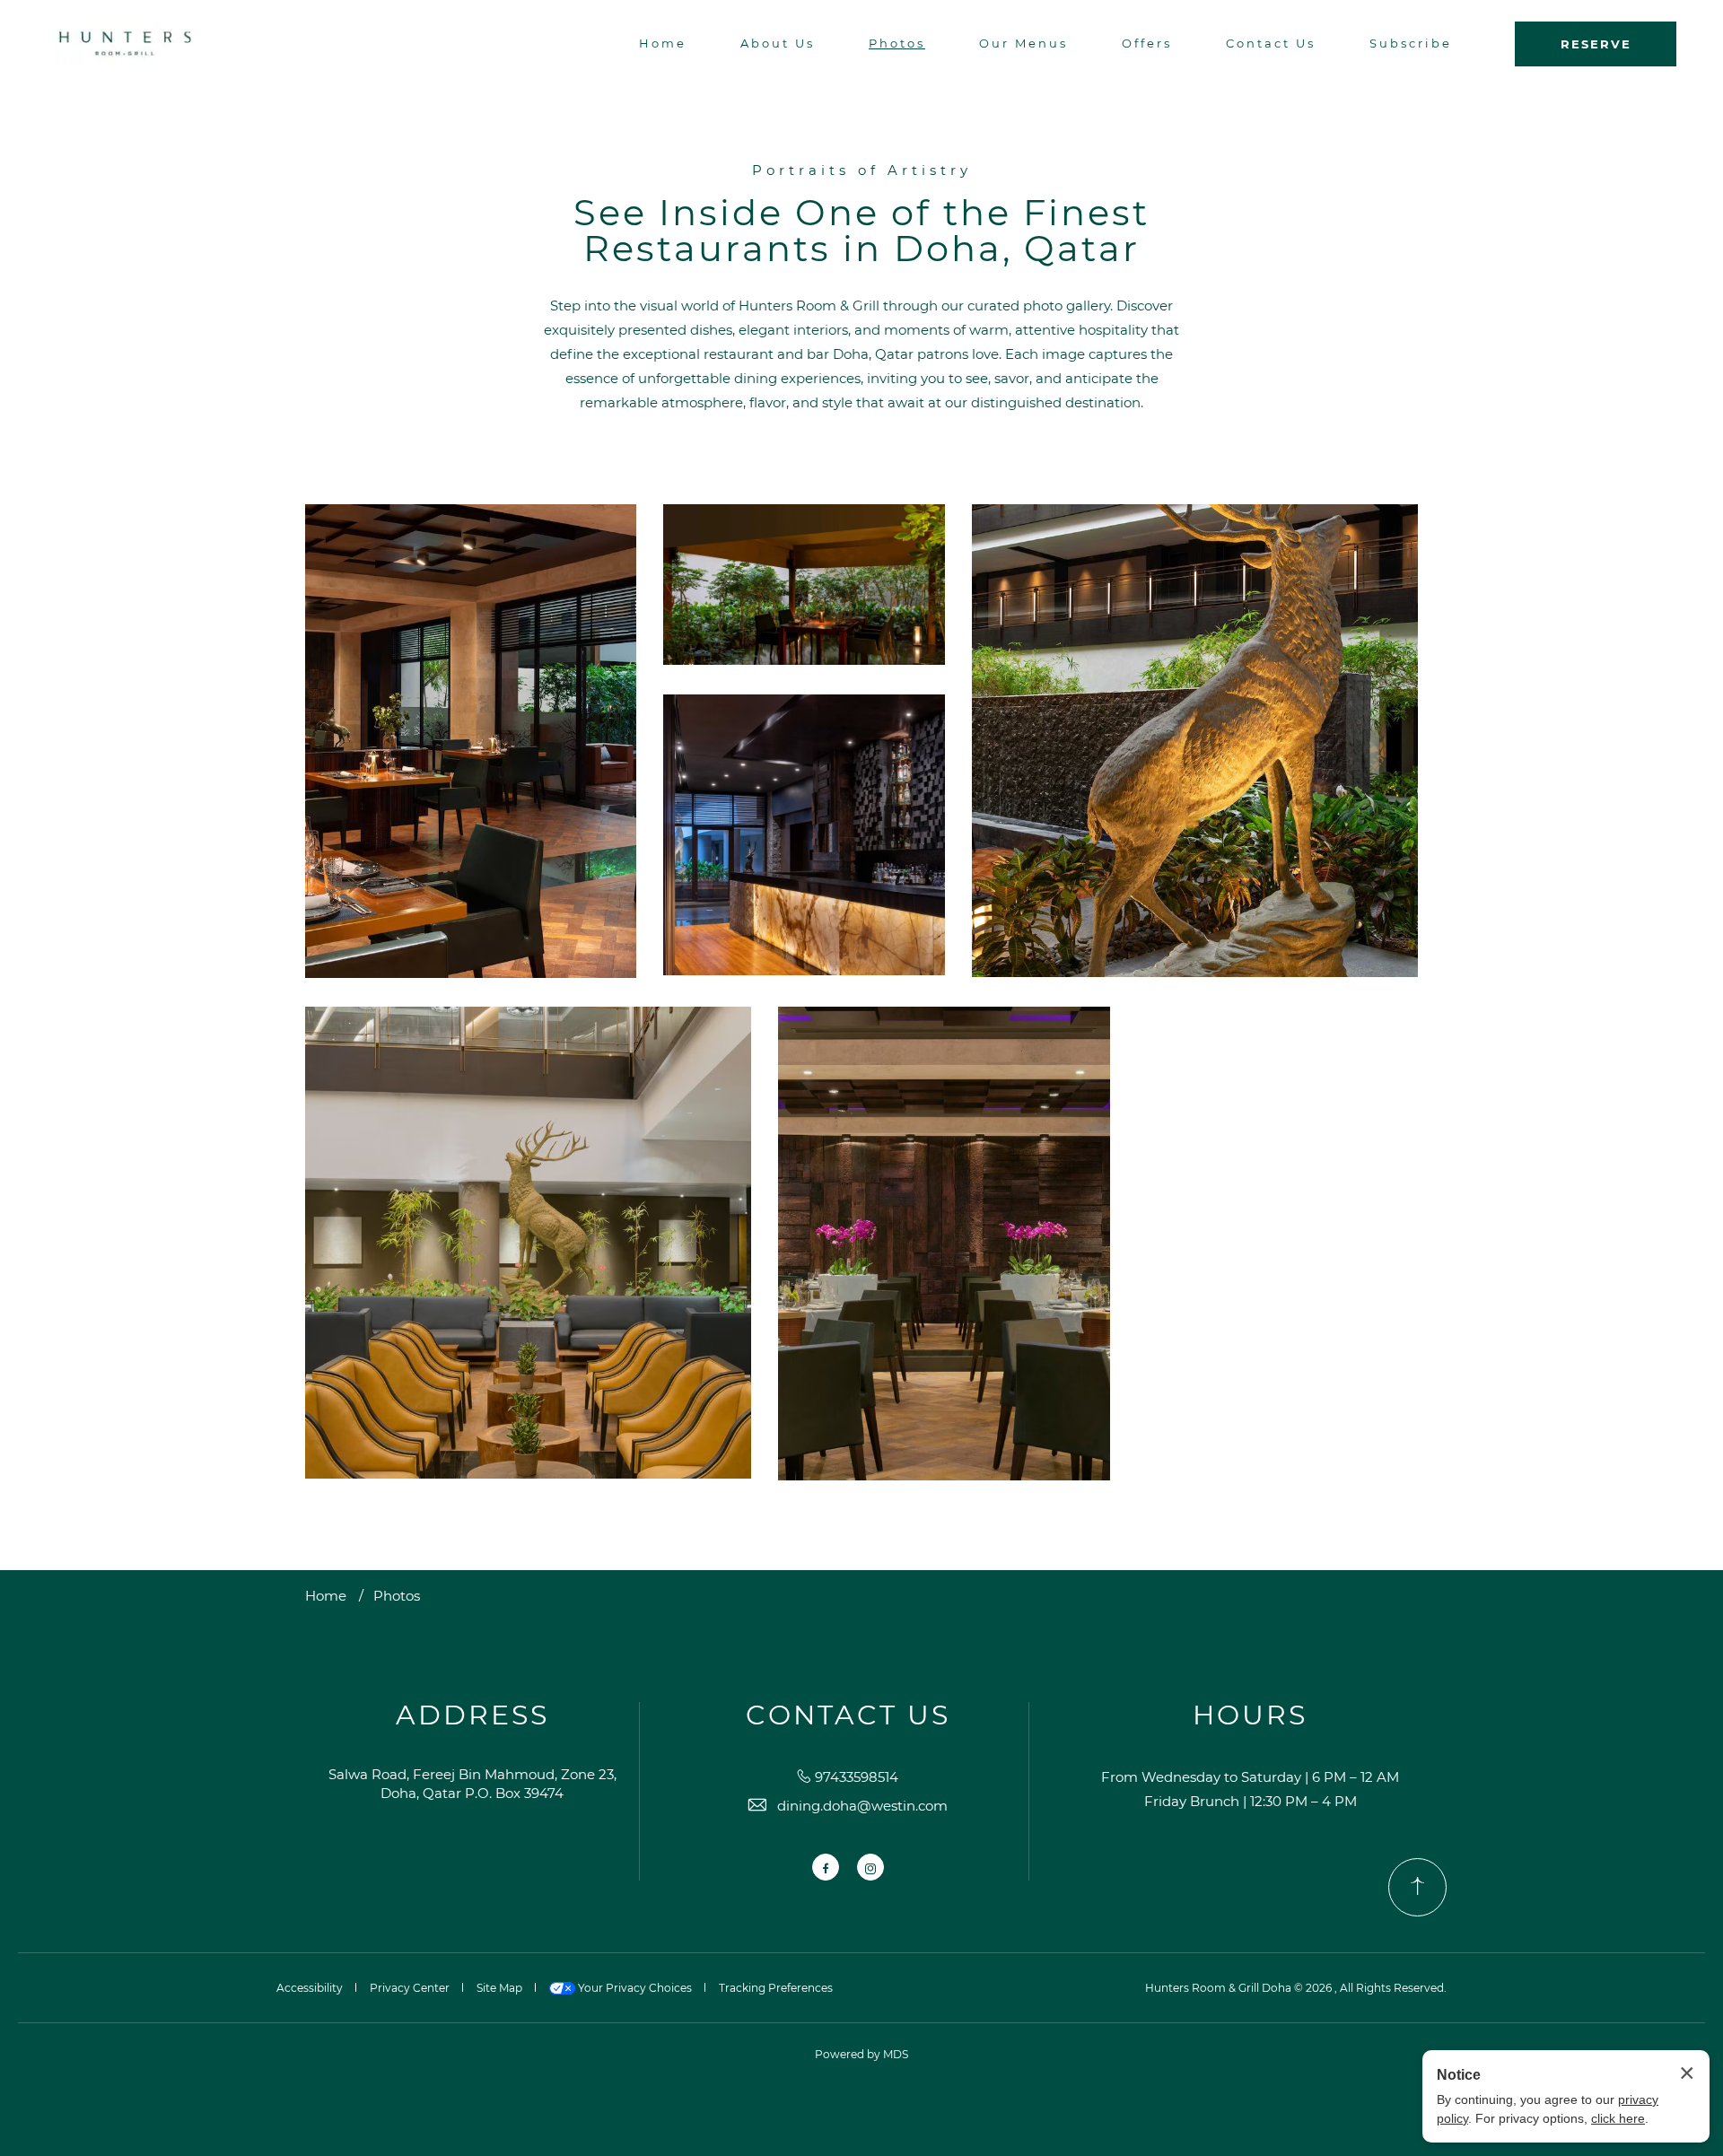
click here (1618, 2118)
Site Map (499, 1988)
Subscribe (1411, 43)
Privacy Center (410, 1988)
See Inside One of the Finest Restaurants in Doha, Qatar (861, 231)
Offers (1147, 43)
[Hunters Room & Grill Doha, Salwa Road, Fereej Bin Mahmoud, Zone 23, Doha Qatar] (125, 44)
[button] (471, 741)
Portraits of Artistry (862, 170)
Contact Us (1271, 43)
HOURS (1250, 1715)
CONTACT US (848, 1715)
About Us (778, 43)
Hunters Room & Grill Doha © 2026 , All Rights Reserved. (1296, 1988)
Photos (897, 43)
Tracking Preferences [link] (776, 1988)
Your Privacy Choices (634, 1988)
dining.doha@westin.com (862, 1806)
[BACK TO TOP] (1417, 1887)
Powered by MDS (861, 2054)
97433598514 (857, 1777)
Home (663, 43)
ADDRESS (472, 1715)
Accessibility (310, 1988)
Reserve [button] (1596, 44)
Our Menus (1023, 43)
